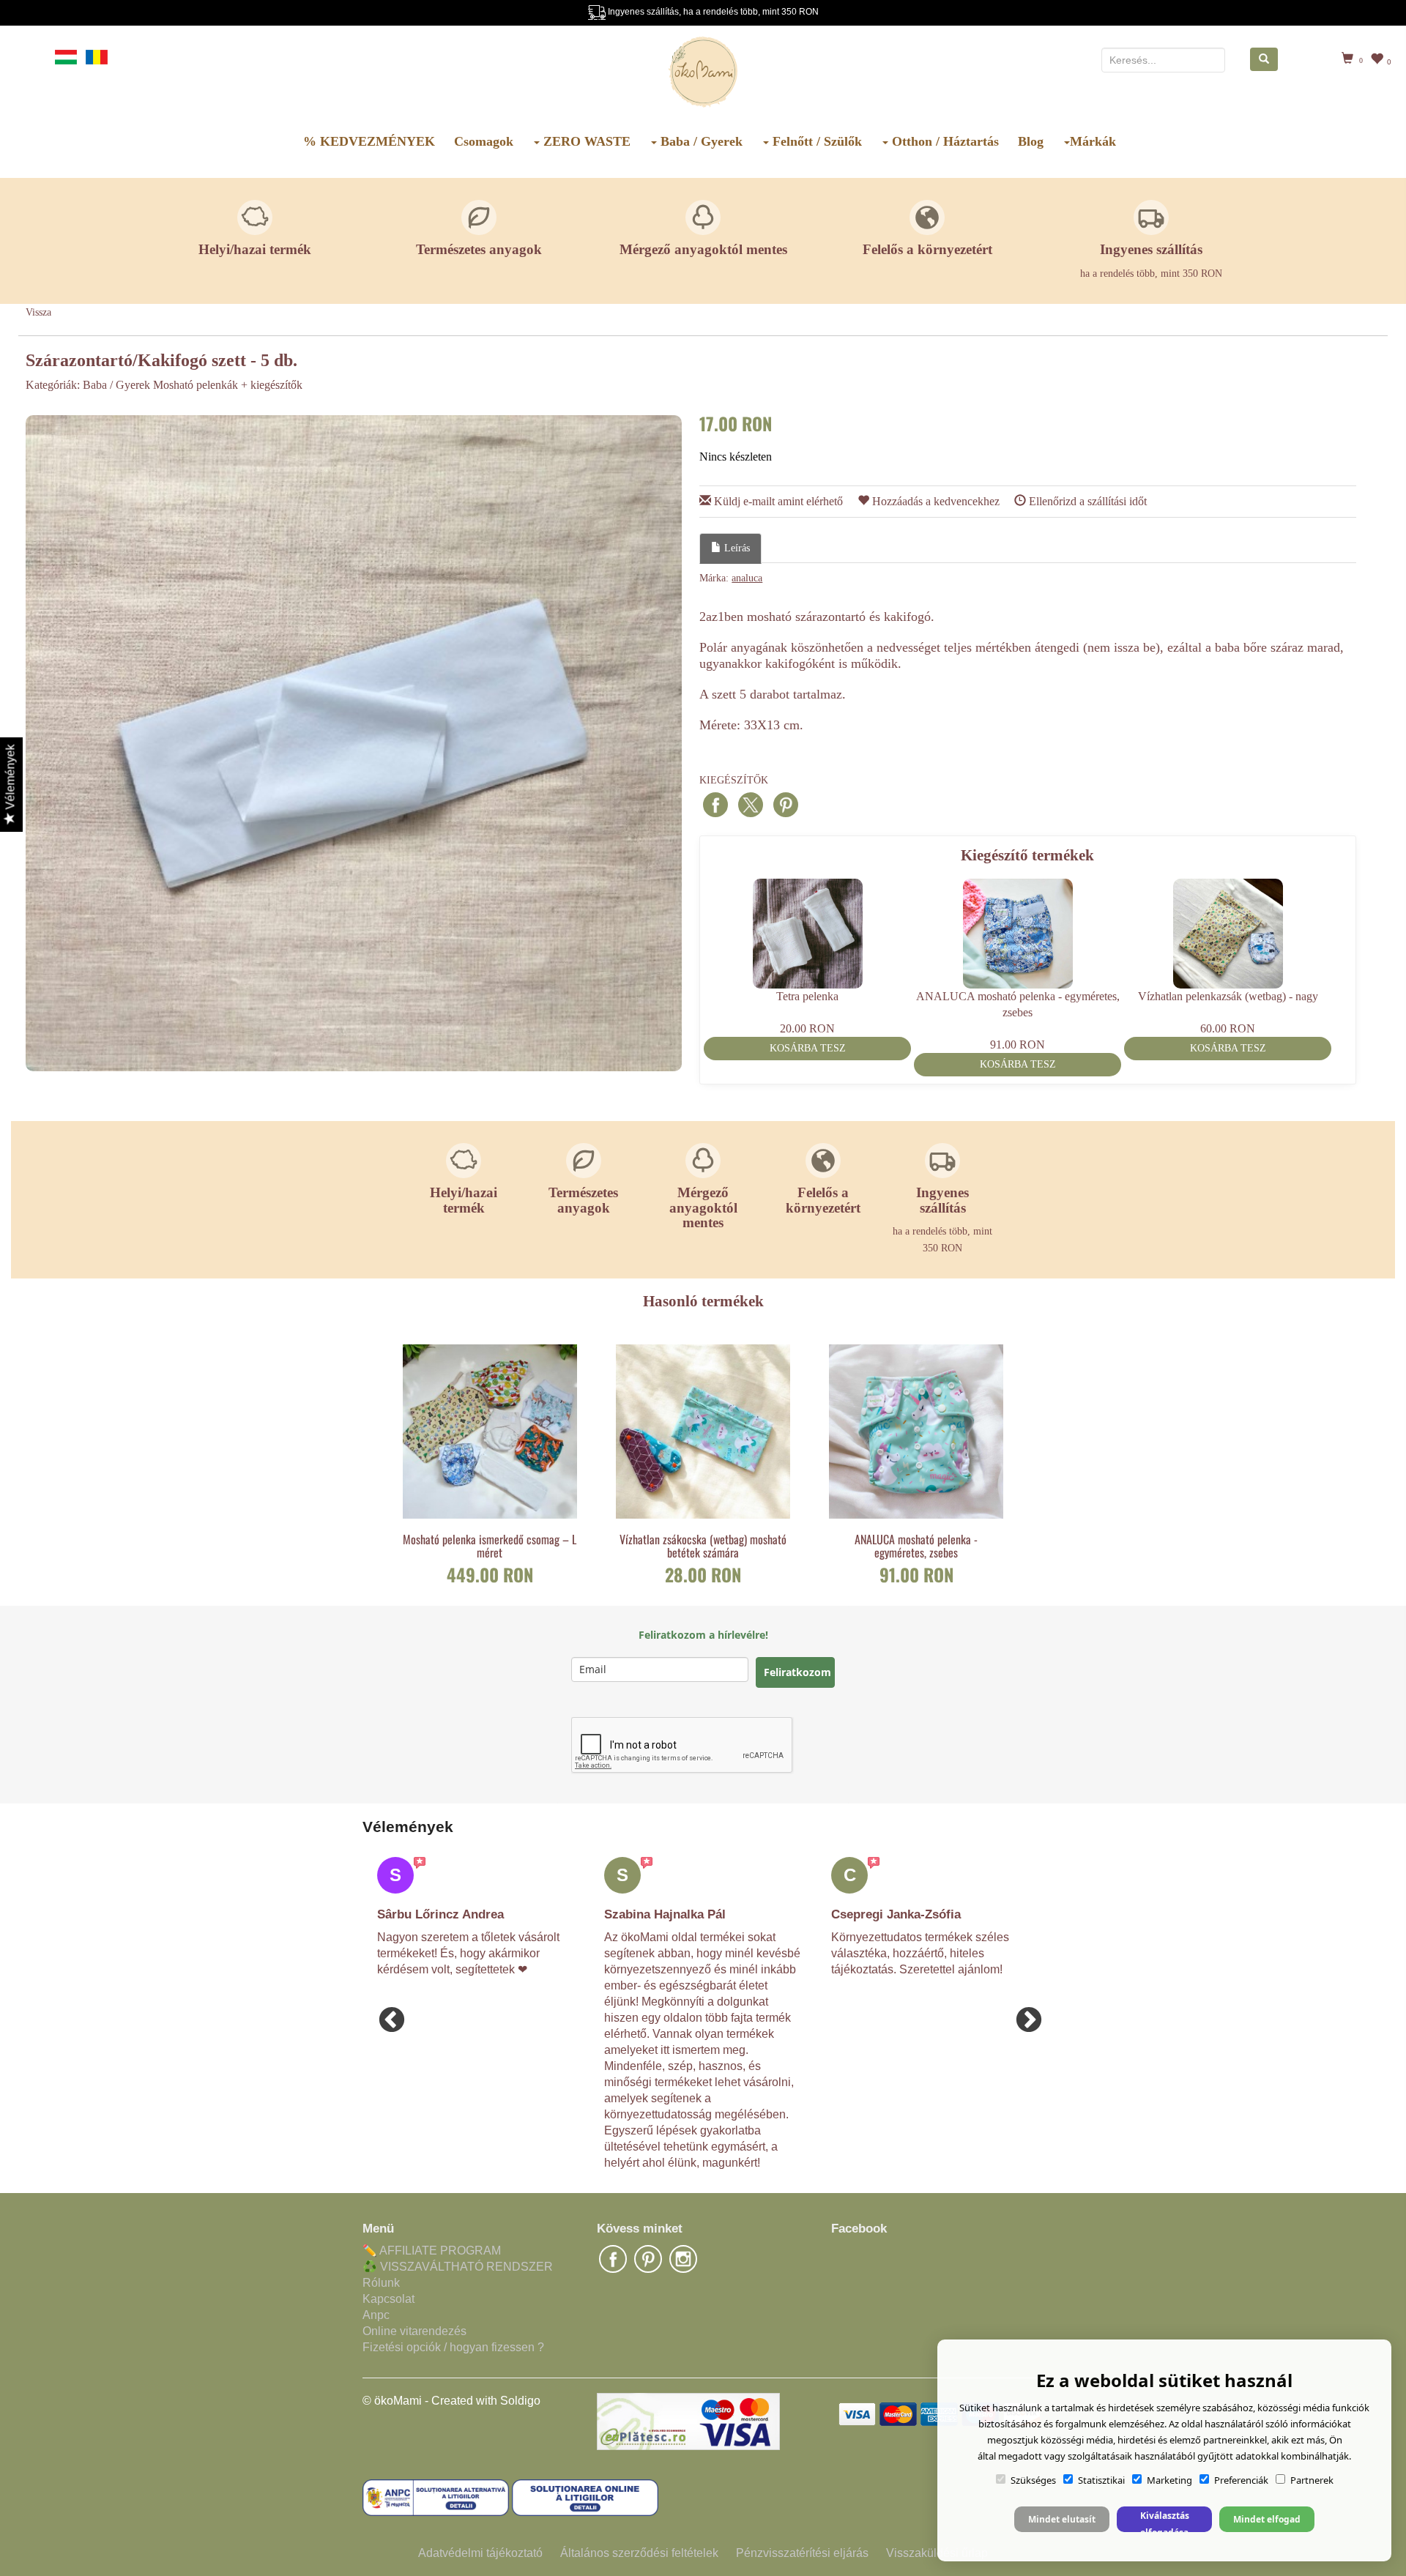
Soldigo (520, 2401)
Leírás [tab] (736, 548)
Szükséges (1033, 2480)
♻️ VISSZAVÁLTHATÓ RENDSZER (458, 2267)
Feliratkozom (797, 1672)
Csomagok (484, 141)
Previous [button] (384, 2014)
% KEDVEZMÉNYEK (369, 141)
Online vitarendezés (414, 2331)
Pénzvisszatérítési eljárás (802, 2553)
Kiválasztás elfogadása (1165, 2521)
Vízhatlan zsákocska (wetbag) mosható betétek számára (703, 1546)
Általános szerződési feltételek (639, 2553)
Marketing (1169, 2480)
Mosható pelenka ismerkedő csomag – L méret (490, 1546)
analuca (747, 578)
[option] (354, 743)
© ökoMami (392, 2401)
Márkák (1093, 141)
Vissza (38, 312)
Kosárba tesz (808, 1048)
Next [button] (1022, 2014)
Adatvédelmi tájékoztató (480, 2553)
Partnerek (1312, 2480)
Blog (1031, 141)
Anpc (376, 2315)
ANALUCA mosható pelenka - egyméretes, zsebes (916, 1546)
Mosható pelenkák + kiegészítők (228, 385)
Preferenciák (1241, 2480)
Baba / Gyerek (700, 141)
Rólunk (381, 2283)
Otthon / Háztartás (944, 141)
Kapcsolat (388, 2299)
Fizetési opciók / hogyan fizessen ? (453, 2347)
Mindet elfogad (1267, 2519)
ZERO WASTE (585, 141)
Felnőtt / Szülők (815, 141)
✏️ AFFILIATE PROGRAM (432, 2251)
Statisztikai (1101, 2480)
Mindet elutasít (1062, 2519)
